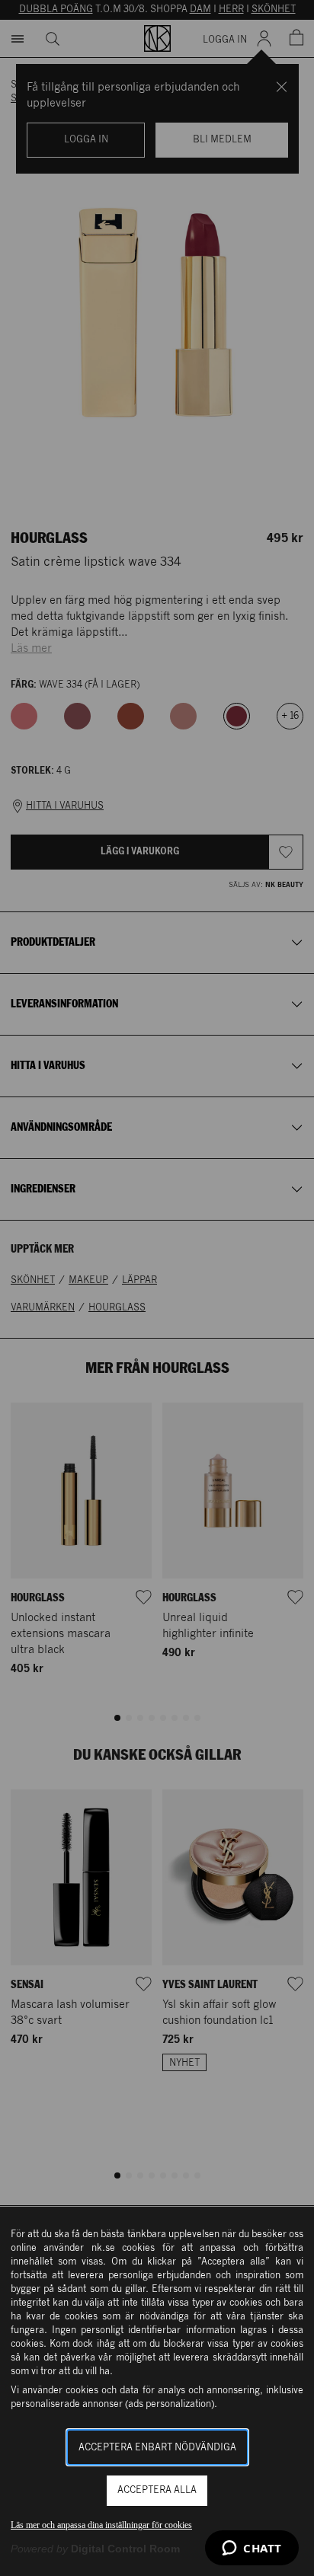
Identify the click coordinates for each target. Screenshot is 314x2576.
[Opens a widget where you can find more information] (252, 2549)
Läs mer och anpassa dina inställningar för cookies (101, 2525)
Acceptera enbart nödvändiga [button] (157, 2448)
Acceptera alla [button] (157, 2490)
